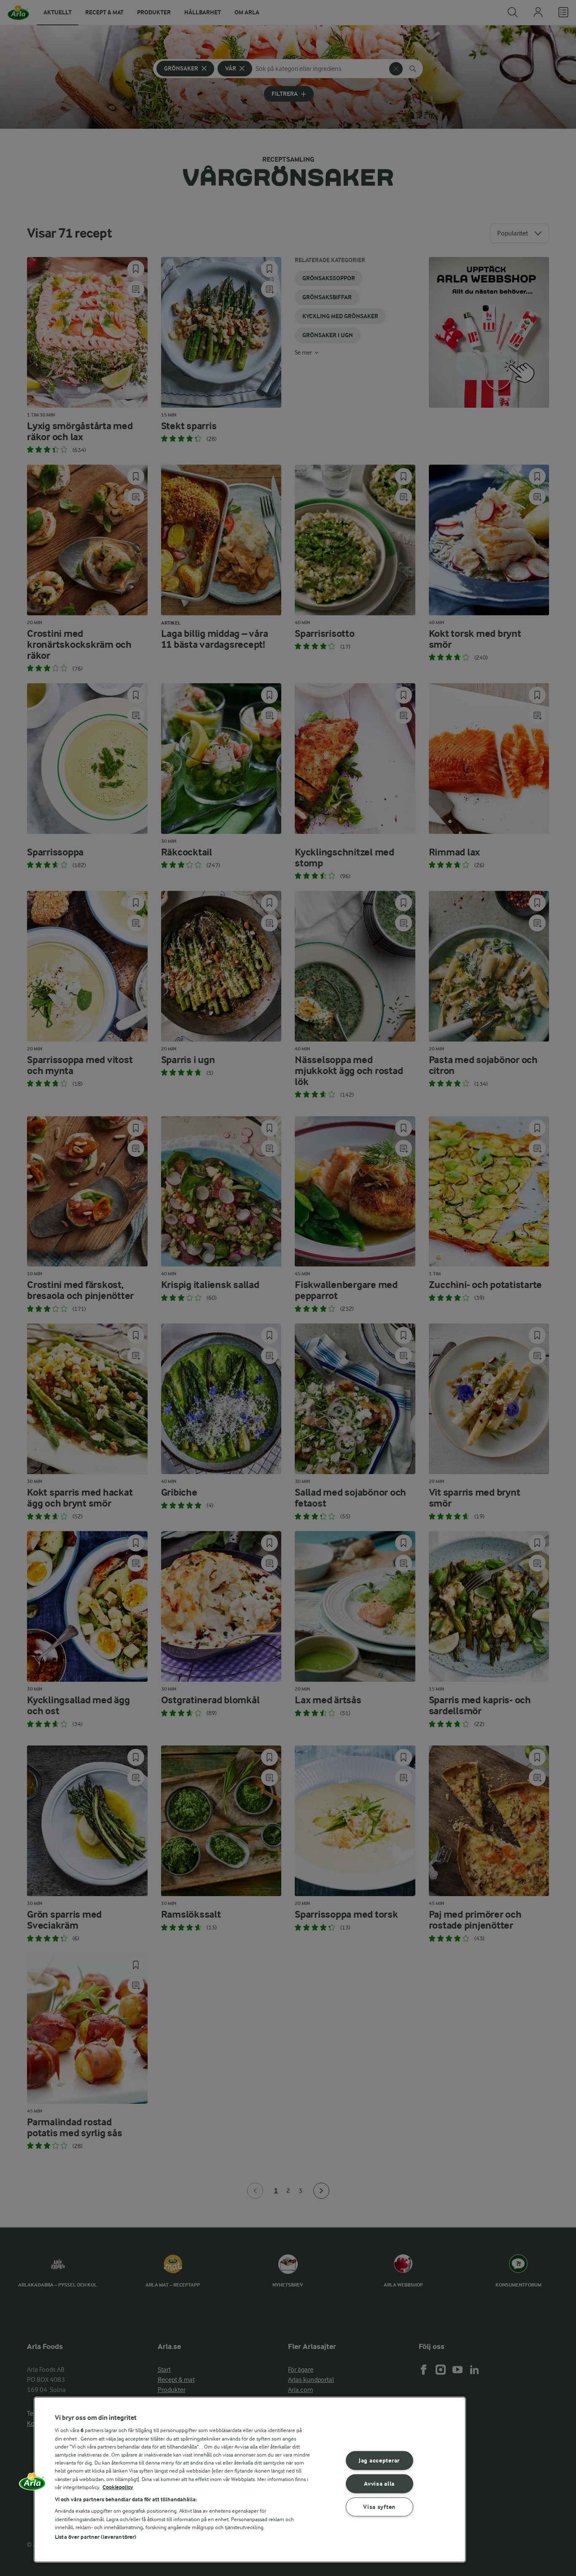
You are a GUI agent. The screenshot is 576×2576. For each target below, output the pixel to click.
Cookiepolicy (118, 2487)
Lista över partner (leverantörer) (96, 2537)
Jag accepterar (379, 2461)
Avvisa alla (379, 2484)
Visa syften (379, 2507)
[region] (250, 2480)
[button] (32, 2484)
